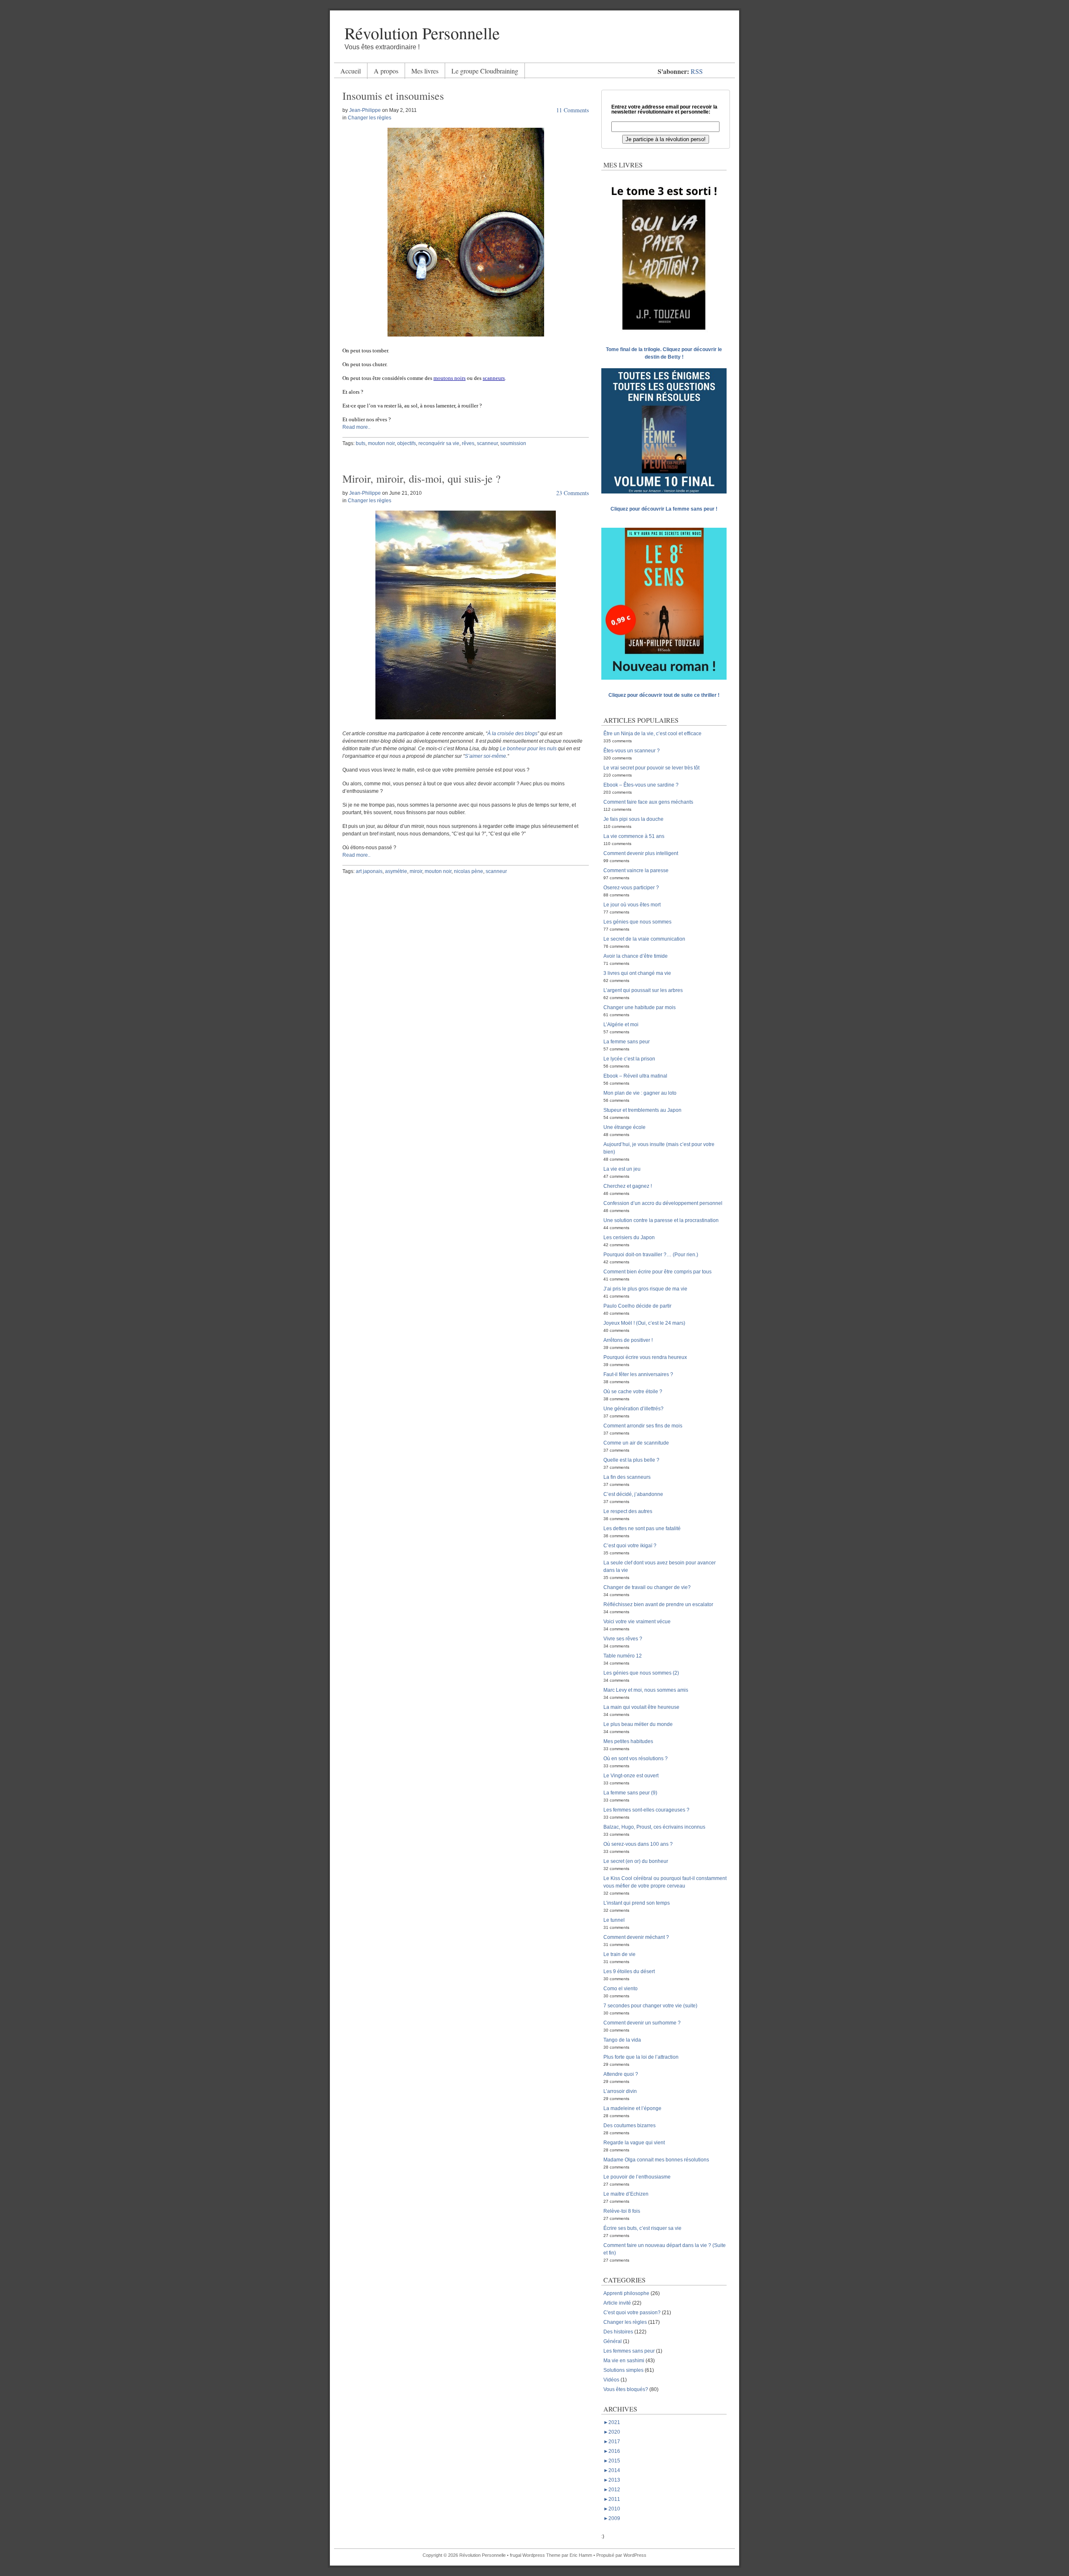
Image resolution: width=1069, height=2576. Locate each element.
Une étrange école (624, 1127)
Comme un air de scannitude (636, 1443)
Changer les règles (370, 118)
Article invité (617, 2303)
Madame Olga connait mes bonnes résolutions (656, 2160)
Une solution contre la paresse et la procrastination (661, 1220)
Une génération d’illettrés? (633, 1409)
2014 (612, 2470)
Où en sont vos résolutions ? (636, 1759)
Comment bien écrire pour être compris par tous (657, 1272)
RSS (697, 71)
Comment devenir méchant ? (636, 1937)
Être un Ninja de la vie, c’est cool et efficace (652, 734)
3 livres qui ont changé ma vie (637, 973)
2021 (612, 2422)
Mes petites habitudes (628, 1741)
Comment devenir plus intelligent (641, 853)
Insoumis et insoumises (393, 96)
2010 (612, 2509)
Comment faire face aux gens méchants (648, 802)
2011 (612, 2499)
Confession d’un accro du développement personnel (663, 1203)
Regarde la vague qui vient (634, 2143)
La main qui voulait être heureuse (641, 1707)
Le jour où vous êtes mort (632, 905)
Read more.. (356, 427)
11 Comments (572, 110)
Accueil (351, 71)
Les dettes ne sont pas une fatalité (642, 1528)
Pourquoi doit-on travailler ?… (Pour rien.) (651, 1255)
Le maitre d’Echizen (626, 2194)
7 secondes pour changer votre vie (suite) (650, 2006)
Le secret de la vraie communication (644, 939)
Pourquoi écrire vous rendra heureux (645, 1357)
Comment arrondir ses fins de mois (643, 1426)
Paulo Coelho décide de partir (637, 1306)
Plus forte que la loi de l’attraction (641, 2057)
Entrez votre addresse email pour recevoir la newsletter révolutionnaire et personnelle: (664, 109)
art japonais (369, 871)
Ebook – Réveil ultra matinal (635, 1076)
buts (361, 443)
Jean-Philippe (365, 110)
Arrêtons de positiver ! (628, 1340)
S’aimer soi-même (485, 756)
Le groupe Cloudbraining (485, 71)
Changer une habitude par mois (640, 1007)
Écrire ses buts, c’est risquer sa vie (642, 2228)
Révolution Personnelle (422, 33)
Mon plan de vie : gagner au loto (640, 1093)
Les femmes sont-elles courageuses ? (646, 1810)
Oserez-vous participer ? (631, 888)
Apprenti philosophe (626, 2293)
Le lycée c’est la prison (629, 1059)
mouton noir (381, 443)
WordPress (635, 2555)
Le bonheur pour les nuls (528, 749)
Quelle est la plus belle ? (631, 1460)
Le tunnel (614, 1920)
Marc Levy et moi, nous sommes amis (646, 1690)
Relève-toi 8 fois (622, 2211)
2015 (612, 2461)
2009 (612, 2518)
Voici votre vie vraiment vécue (637, 1622)
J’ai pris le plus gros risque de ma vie (645, 1289)
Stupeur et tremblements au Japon (642, 1110)
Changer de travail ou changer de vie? (647, 1587)
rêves (468, 443)
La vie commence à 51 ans (634, 836)
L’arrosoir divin (620, 2091)
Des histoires (618, 2332)
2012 (612, 2490)
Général (613, 2341)
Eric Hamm (581, 2555)
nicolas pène (469, 871)
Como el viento (621, 1989)
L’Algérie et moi (621, 1025)
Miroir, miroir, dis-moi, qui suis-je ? (422, 478)
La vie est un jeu (622, 1169)
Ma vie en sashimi (624, 2361)
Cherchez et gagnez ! (628, 1186)
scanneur (487, 443)
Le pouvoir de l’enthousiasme (637, 2177)
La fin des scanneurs (627, 1477)
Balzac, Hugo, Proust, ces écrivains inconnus (654, 1827)
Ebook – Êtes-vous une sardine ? (641, 785)
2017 (612, 2442)
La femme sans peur (627, 1042)
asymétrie (396, 871)
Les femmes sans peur (629, 2351)
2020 (612, 2432)
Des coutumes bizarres (629, 2126)
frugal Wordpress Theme (535, 2555)
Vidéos (611, 2380)
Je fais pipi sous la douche (633, 819)
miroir (416, 871)
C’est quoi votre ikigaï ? (630, 1546)
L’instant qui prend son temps (637, 1903)
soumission (513, 443)
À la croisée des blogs (512, 734)
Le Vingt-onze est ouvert (631, 1776)
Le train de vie (619, 1954)
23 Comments (572, 493)
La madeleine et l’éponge (632, 2108)
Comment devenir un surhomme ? (642, 2023)
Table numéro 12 (623, 1656)
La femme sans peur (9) (630, 1793)
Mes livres (425, 71)
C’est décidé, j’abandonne (633, 1494)
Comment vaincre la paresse (636, 870)
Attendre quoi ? (621, 2074)
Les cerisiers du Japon (629, 1237)
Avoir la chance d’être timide (636, 956)
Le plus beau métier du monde (638, 1724)
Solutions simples (623, 2370)
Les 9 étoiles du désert (629, 1971)
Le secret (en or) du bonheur (636, 1861)
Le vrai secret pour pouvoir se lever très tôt (651, 768)
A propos (386, 71)
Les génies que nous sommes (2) (641, 1673)
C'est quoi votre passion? (632, 2313)
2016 (612, 2451)
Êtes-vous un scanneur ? (632, 751)
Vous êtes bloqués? (626, 2389)
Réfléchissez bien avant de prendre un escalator (658, 1604)
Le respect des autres (628, 1511)
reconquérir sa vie (439, 443)
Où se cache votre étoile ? (633, 1392)
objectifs (407, 443)
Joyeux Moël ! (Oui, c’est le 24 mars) (644, 1323)
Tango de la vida (622, 2040)
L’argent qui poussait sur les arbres (643, 990)
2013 (612, 2480)
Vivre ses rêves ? (623, 1639)
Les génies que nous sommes (637, 922)
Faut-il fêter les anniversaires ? (638, 1374)
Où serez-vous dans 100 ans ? (638, 1844)
